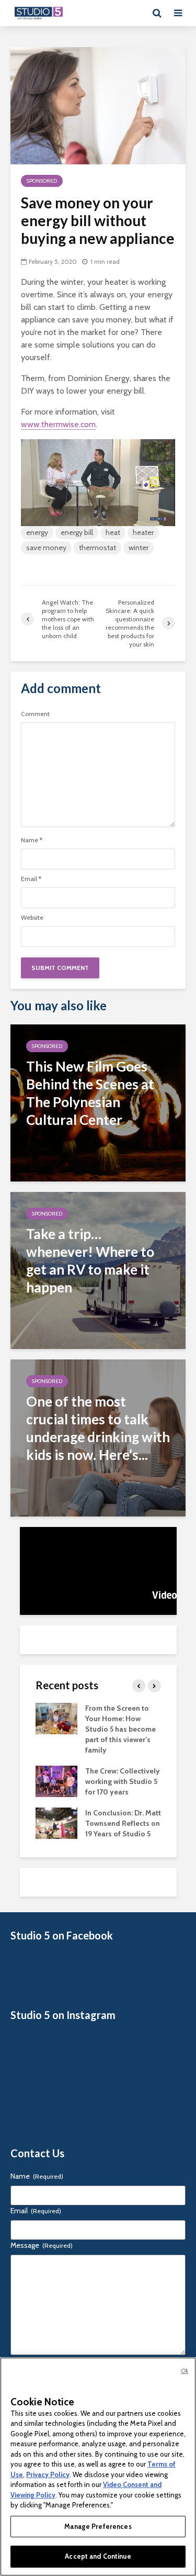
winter (139, 548)
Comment (35, 714)
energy (37, 532)
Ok (185, 2371)
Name (32, 840)
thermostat (97, 548)
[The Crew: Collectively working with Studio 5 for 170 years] (56, 1781)
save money (46, 548)
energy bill (77, 532)
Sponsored (42, 181)
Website (32, 918)
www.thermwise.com (58, 424)
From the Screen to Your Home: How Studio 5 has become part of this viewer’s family (120, 1729)
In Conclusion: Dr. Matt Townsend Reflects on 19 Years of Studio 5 (123, 1823)
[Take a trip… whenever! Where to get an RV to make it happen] (98, 1270)
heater (143, 532)
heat (113, 532)
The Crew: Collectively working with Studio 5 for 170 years (123, 1781)
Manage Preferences (98, 2526)
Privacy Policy (48, 2474)
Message (42, 2245)
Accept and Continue (98, 2556)
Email (31, 879)
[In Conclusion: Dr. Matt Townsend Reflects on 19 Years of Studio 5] (56, 1823)
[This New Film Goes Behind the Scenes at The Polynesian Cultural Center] (98, 1102)
